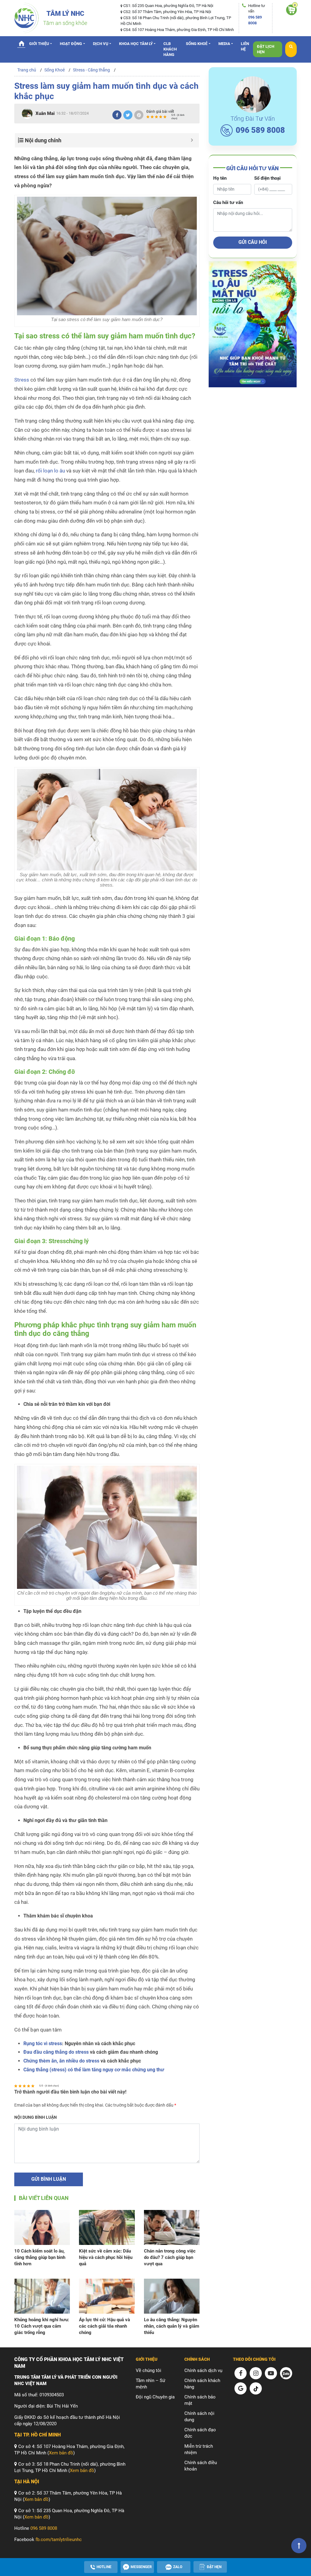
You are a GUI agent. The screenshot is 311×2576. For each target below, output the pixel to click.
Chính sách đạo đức (200, 2433)
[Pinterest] (139, 115)
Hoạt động (71, 44)
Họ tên (220, 178)
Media (224, 44)
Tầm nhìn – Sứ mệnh (150, 2384)
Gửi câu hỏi (253, 242)
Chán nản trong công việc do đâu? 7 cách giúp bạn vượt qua (170, 2257)
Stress (22, 380)
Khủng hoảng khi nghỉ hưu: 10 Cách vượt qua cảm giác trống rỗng (42, 2326)
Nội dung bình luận (36, 2117)
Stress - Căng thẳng (91, 70)
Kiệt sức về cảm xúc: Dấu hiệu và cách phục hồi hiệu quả (106, 2257)
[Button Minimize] (192, 140)
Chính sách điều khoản (201, 2466)
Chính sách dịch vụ (203, 2370)
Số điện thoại (267, 178)
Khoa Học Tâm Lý (136, 44)
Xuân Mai (45, 113)
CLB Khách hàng (170, 49)
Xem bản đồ (61, 2453)
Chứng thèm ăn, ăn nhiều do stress (61, 2061)
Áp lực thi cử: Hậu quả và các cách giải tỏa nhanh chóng (104, 2326)
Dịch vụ (101, 44)
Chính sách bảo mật (200, 2400)
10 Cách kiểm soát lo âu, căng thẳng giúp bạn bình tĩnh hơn (40, 2257)
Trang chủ (21, 43)
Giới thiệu (39, 44)
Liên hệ (245, 46)
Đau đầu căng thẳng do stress (56, 2052)
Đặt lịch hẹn (266, 49)
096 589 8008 (260, 130)
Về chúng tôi (149, 2370)
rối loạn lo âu (50, 471)
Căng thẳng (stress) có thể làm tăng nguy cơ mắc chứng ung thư (94, 2070)
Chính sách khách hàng (202, 2384)
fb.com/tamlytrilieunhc (59, 2540)
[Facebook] (117, 115)
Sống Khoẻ (197, 44)
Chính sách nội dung (199, 2417)
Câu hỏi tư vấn (228, 202)
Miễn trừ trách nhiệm (199, 2449)
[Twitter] (128, 115)
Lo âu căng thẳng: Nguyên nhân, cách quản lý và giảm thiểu (172, 2326)
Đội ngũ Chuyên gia (155, 2397)
